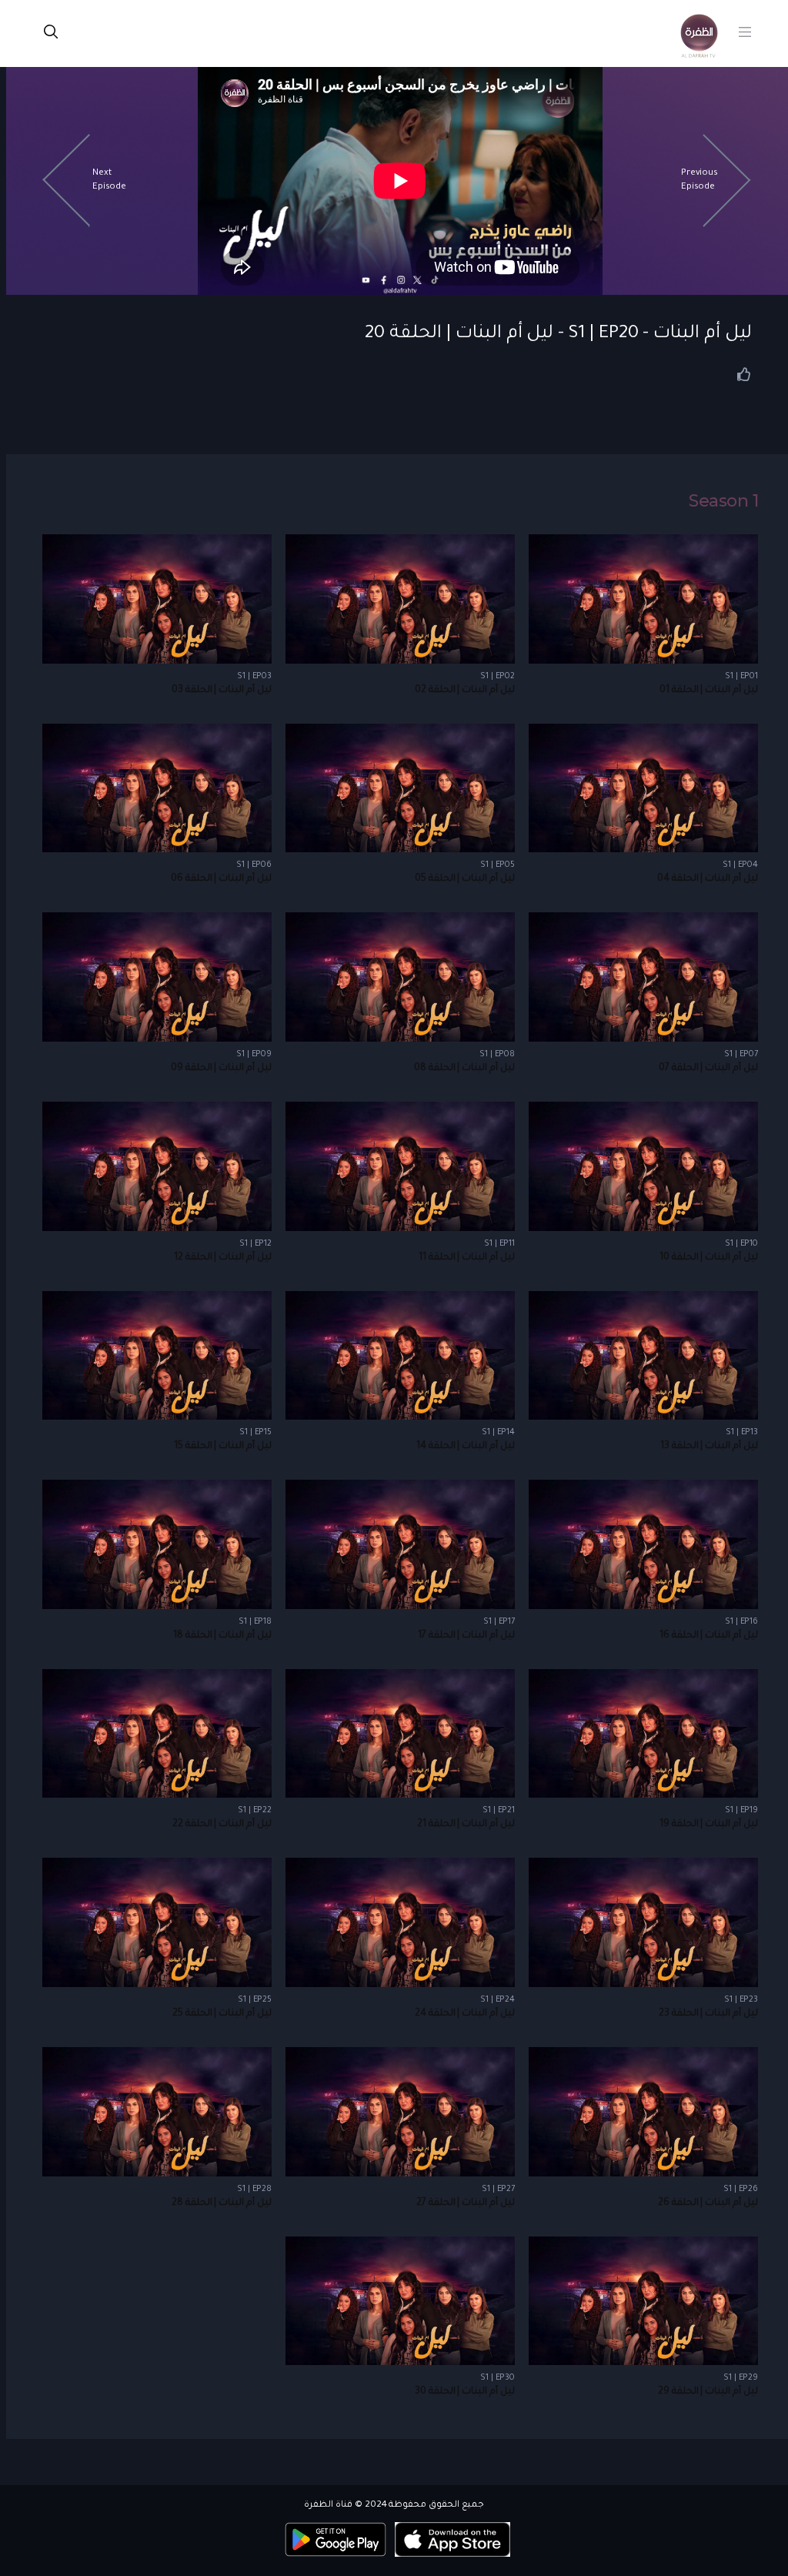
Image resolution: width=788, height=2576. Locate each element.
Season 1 (723, 501)
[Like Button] (744, 374)
